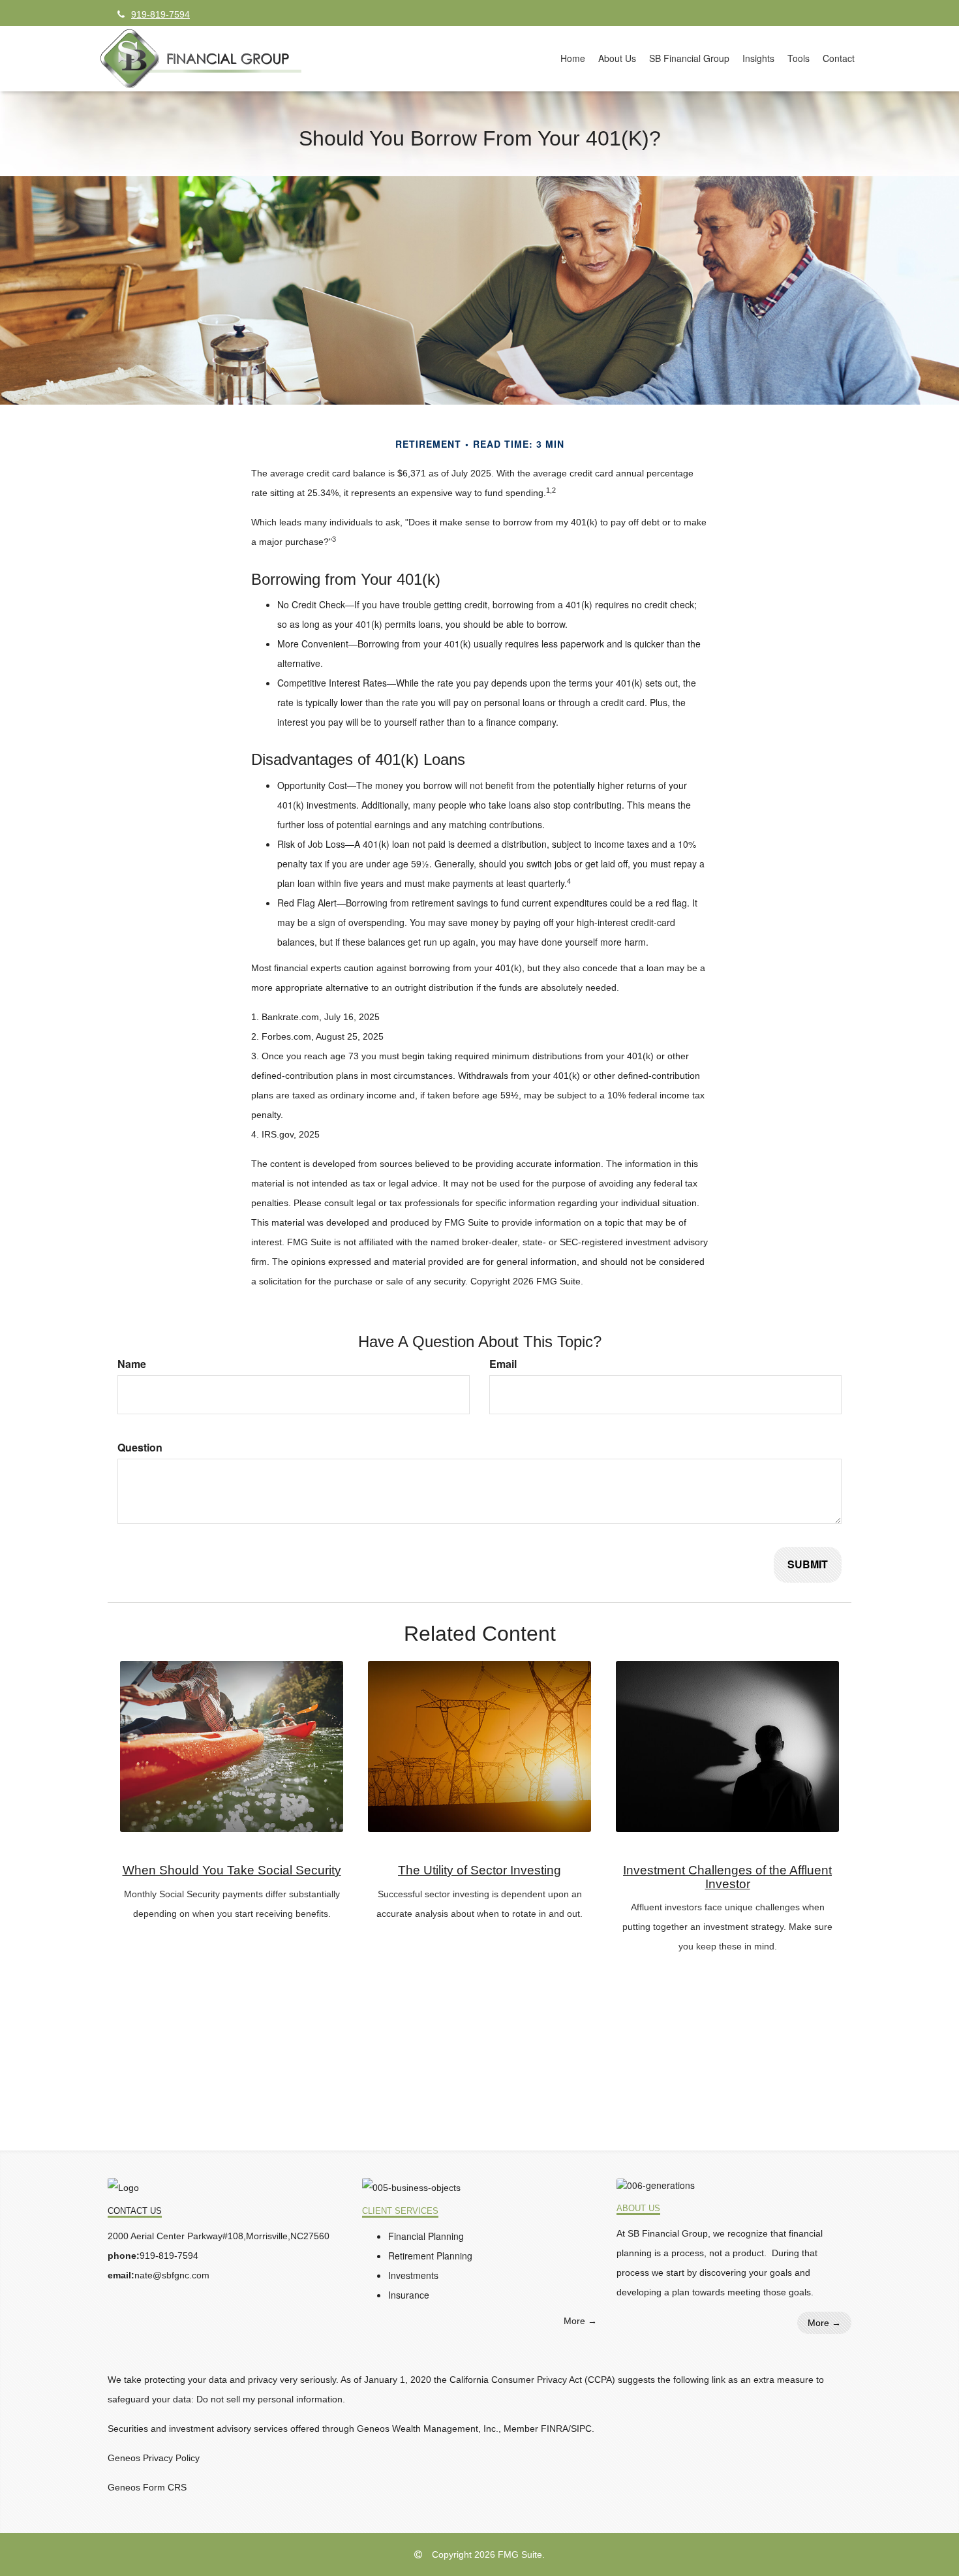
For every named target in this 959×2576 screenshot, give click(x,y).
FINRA (555, 2429)
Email (503, 1364)
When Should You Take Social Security (232, 1870)
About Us (638, 2209)
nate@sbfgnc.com (172, 2275)
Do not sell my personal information (269, 2399)
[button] (617, 58)
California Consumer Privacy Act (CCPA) (532, 2380)
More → (580, 2321)
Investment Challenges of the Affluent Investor (727, 1877)
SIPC (581, 2429)
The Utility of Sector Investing (479, 1870)
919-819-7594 (160, 14)
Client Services (400, 2211)
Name (132, 1364)
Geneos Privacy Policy (154, 2458)
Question (140, 1448)
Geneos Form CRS (147, 2487)
